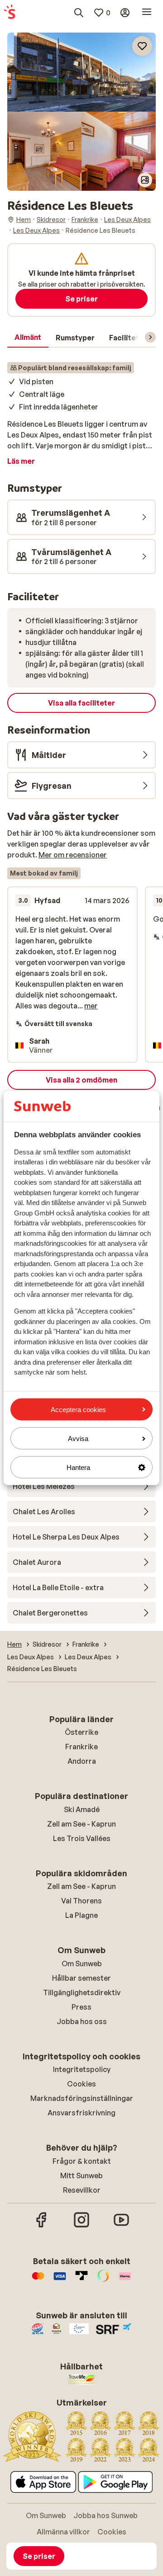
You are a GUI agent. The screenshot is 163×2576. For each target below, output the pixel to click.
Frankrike (81, 1747)
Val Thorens (81, 1901)
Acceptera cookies (78, 1409)
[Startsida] (10, 13)
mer (91, 1006)
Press (81, 2007)
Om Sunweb (82, 1964)
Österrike (81, 1732)
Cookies (81, 2084)
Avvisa (78, 1438)
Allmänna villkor (63, 2532)
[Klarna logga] (125, 2280)
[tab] (28, 338)
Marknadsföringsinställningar (82, 2098)
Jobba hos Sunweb (105, 2515)
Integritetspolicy (82, 2069)
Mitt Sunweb (81, 2176)
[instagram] (81, 2226)
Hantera (78, 1467)
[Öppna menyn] (147, 13)
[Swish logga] (103, 2280)
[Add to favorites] (142, 46)
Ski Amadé (82, 1809)
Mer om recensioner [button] (73, 855)
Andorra (82, 1761)
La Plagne (81, 1915)
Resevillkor (82, 2190)
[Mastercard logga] (38, 2280)
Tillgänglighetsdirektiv (82, 1992)
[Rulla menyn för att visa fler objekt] (150, 337)
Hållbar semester (81, 1978)
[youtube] (121, 2226)
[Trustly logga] (81, 2280)
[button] (81, 72)
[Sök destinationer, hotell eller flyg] (79, 13)
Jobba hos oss (82, 2021)
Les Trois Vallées (82, 1838)
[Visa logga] (60, 2280)
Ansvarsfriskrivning (81, 2113)
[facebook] (42, 2226)
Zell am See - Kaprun (81, 1824)
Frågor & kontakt (82, 2161)
